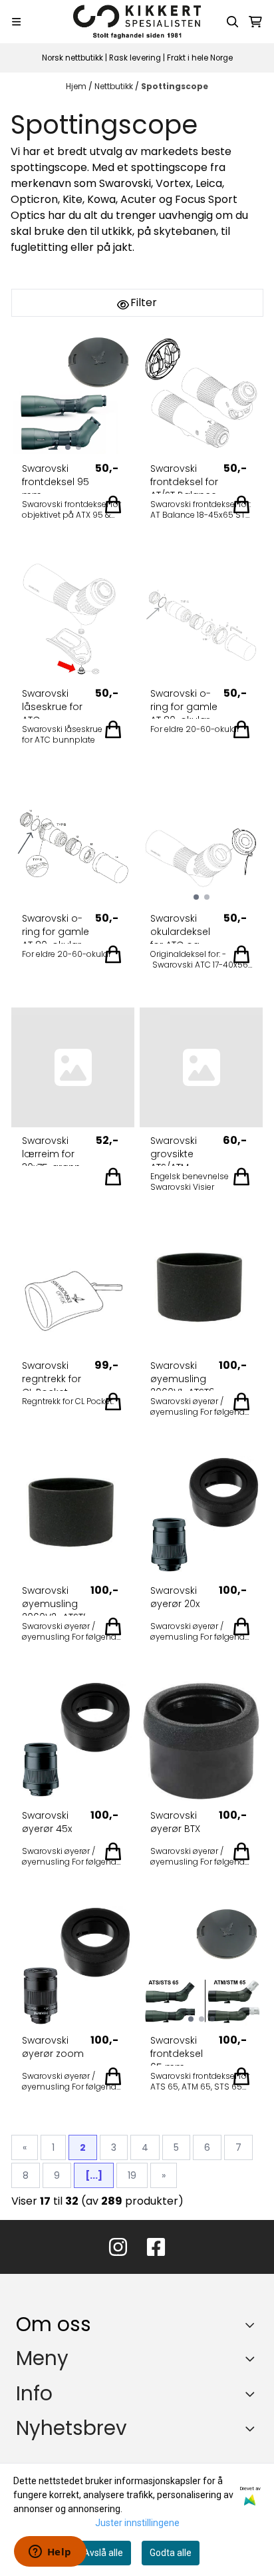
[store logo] (137, 22)
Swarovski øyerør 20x (175, 1597)
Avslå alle (103, 2553)
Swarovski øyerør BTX (175, 1822)
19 (132, 2175)
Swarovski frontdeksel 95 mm (56, 478)
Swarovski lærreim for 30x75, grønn (51, 1150)
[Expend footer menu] (253, 2358)
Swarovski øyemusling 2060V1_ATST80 (182, 1375)
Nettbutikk (115, 86)
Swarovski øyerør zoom (53, 2047)
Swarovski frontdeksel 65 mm (177, 2050)
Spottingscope (175, 86)
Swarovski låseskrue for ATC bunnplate (52, 703)
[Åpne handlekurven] (255, 22)
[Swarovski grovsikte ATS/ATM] (201, 1067)
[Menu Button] (16, 22)
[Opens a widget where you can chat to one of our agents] (50, 2553)
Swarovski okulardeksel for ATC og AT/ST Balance (184, 928)
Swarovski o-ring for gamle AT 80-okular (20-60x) (184, 703)
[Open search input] (233, 22)
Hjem (77, 86)
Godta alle (171, 2553)
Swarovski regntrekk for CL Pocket (52, 1375)
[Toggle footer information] (253, 2325)
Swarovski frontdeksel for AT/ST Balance (184, 478)
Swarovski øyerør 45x (47, 1822)
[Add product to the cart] (113, 504)
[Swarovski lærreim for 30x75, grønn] (73, 1067)
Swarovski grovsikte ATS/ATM (174, 1150)
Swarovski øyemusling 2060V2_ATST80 (54, 1600)
